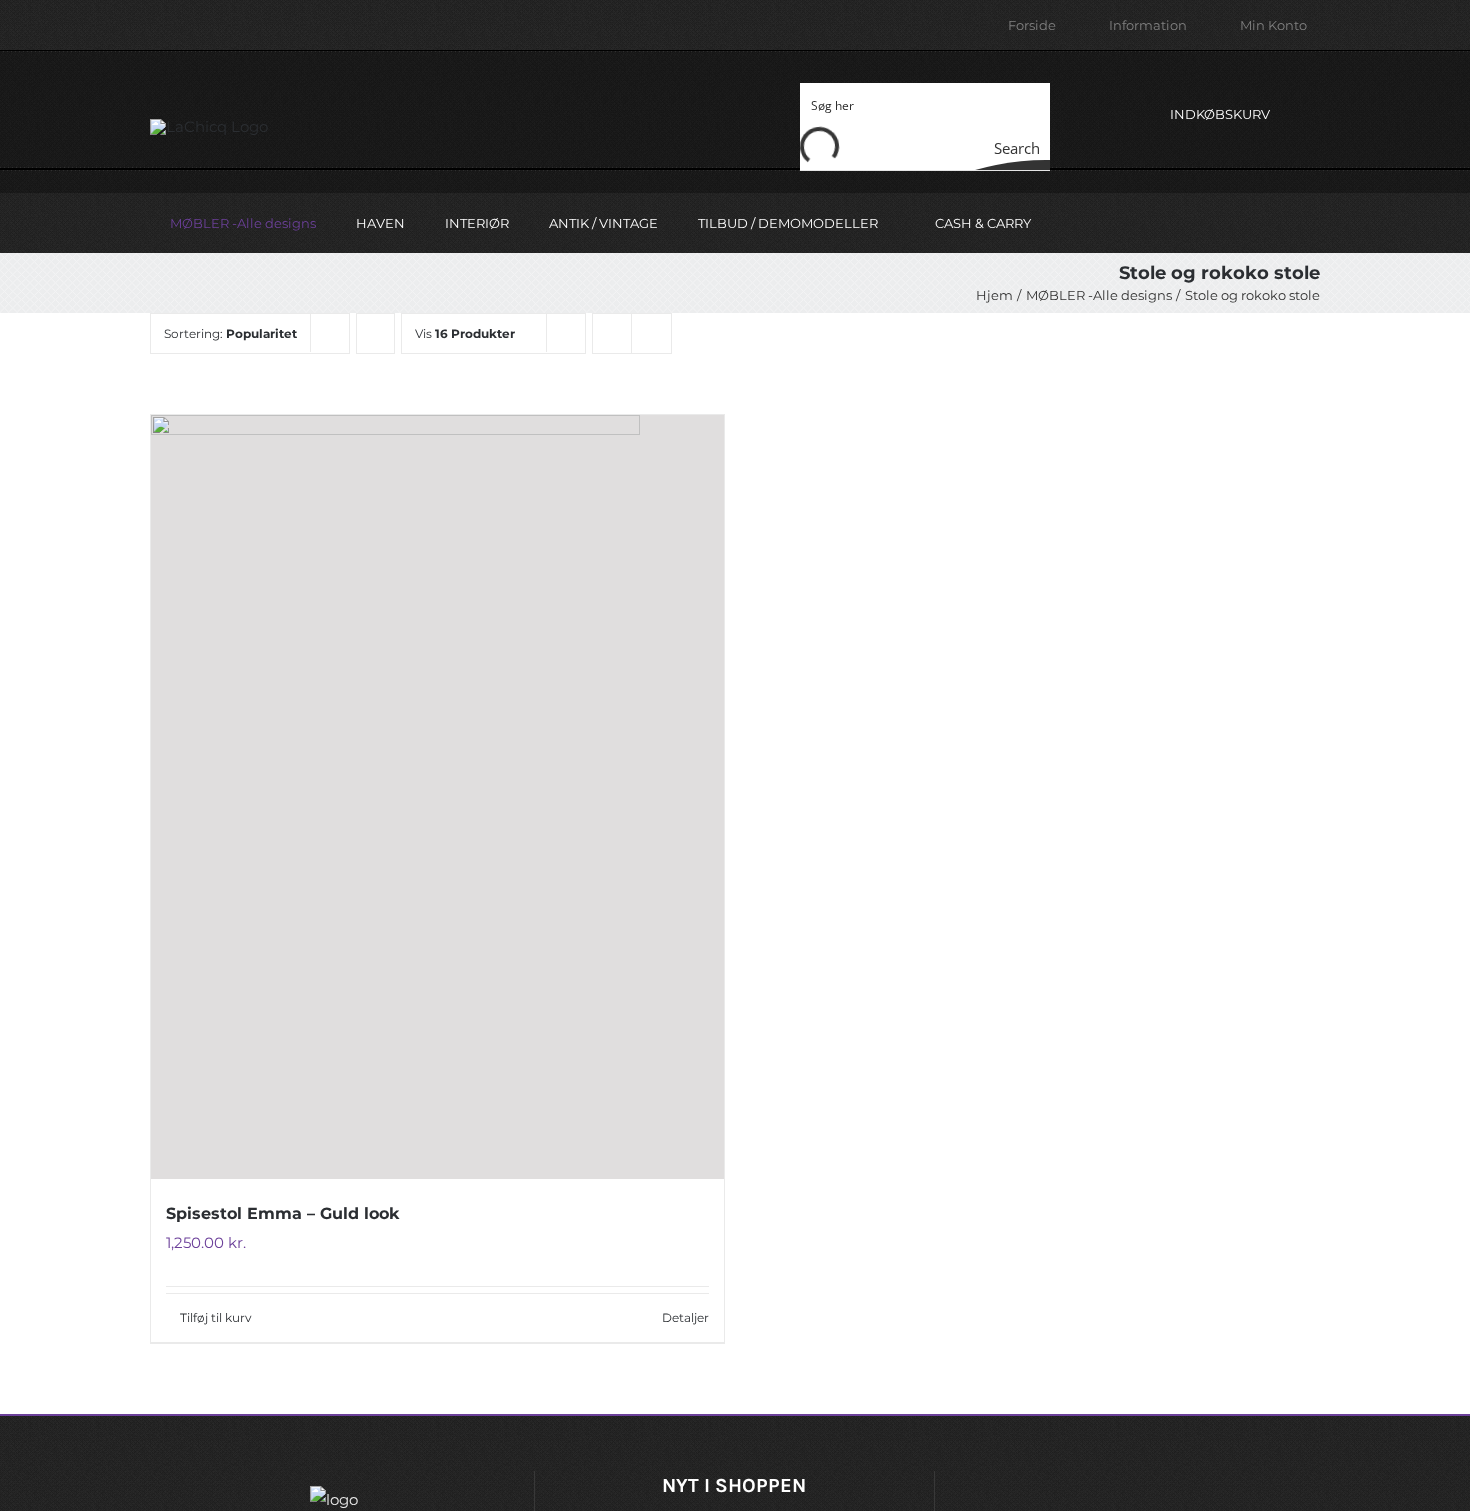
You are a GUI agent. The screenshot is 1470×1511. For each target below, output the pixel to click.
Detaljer (685, 1317)
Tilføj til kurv (216, 1317)
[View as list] (651, 333)
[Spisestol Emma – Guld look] (437, 797)
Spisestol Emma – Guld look (282, 1213)
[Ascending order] (375, 333)
